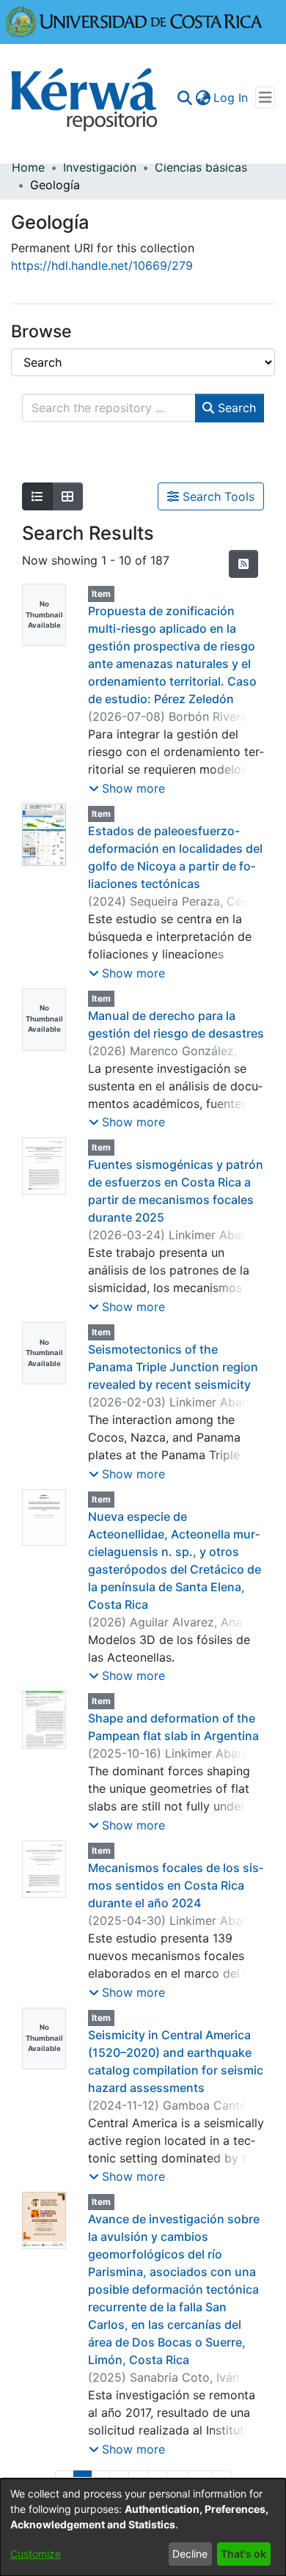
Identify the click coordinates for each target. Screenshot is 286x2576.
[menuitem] (203, 98)
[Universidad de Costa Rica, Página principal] (134, 21)
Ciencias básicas (201, 167)
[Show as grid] (67, 496)
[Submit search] (184, 98)
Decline (190, 2554)
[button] (127, 788)
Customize (36, 2554)
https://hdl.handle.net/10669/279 (102, 265)
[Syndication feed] (243, 564)
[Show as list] (37, 496)
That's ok (243, 2554)
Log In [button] (231, 98)
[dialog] (143, 2527)
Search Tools (217, 496)
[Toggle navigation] (265, 98)
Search (235, 408)
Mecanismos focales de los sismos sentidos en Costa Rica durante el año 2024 (176, 1885)
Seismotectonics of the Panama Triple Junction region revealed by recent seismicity (173, 1367)
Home (28, 167)
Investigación (100, 167)
